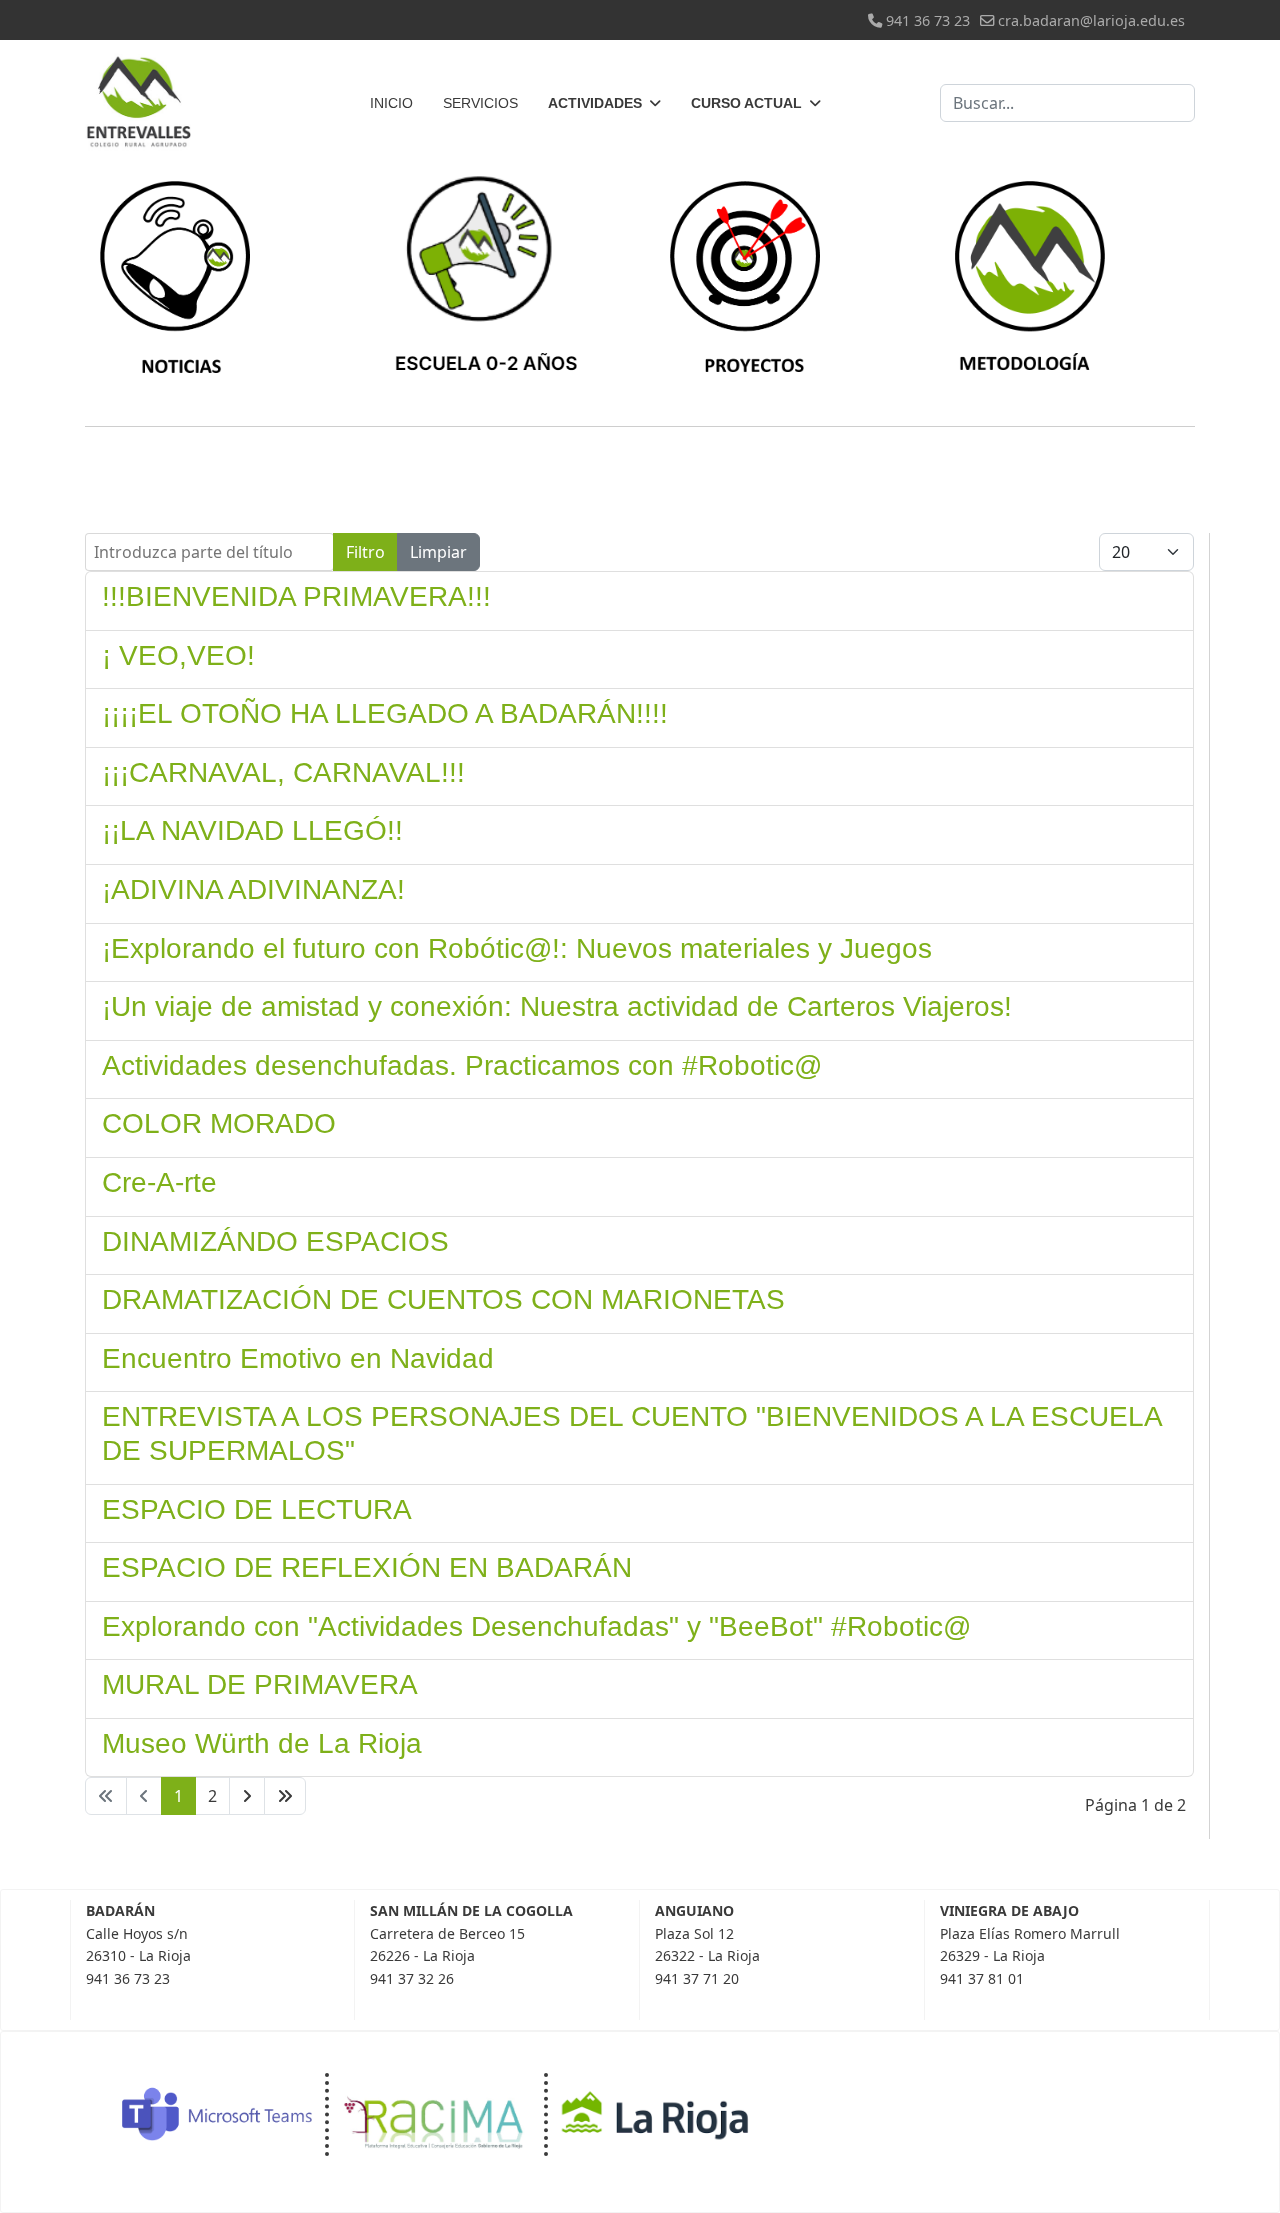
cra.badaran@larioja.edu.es (1091, 20)
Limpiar (438, 552)
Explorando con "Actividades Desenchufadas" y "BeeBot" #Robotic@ (536, 1626)
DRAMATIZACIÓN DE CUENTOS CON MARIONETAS (443, 1299)
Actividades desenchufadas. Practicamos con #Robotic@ (462, 1065)
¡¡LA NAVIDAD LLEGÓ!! (252, 830)
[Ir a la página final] (285, 1796)
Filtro (365, 552)
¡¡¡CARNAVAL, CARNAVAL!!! (283, 772)
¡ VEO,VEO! (178, 655)
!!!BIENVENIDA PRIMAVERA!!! (296, 596)
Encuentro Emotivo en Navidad (298, 1358)
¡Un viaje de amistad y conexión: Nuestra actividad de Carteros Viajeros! (557, 1006)
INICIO (391, 103)
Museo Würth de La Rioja (262, 1743)
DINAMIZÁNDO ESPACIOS (275, 1241)
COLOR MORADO (219, 1123)
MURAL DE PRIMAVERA (260, 1684)
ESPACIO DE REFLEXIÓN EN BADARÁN (367, 1567)
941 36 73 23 (928, 20)
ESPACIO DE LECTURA (257, 1509)
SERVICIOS (480, 103)
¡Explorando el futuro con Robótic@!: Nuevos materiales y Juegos (517, 948)
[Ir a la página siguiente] (247, 1796)
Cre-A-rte (159, 1182)
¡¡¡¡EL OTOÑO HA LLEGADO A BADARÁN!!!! (385, 713)
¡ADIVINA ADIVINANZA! (253, 889)
